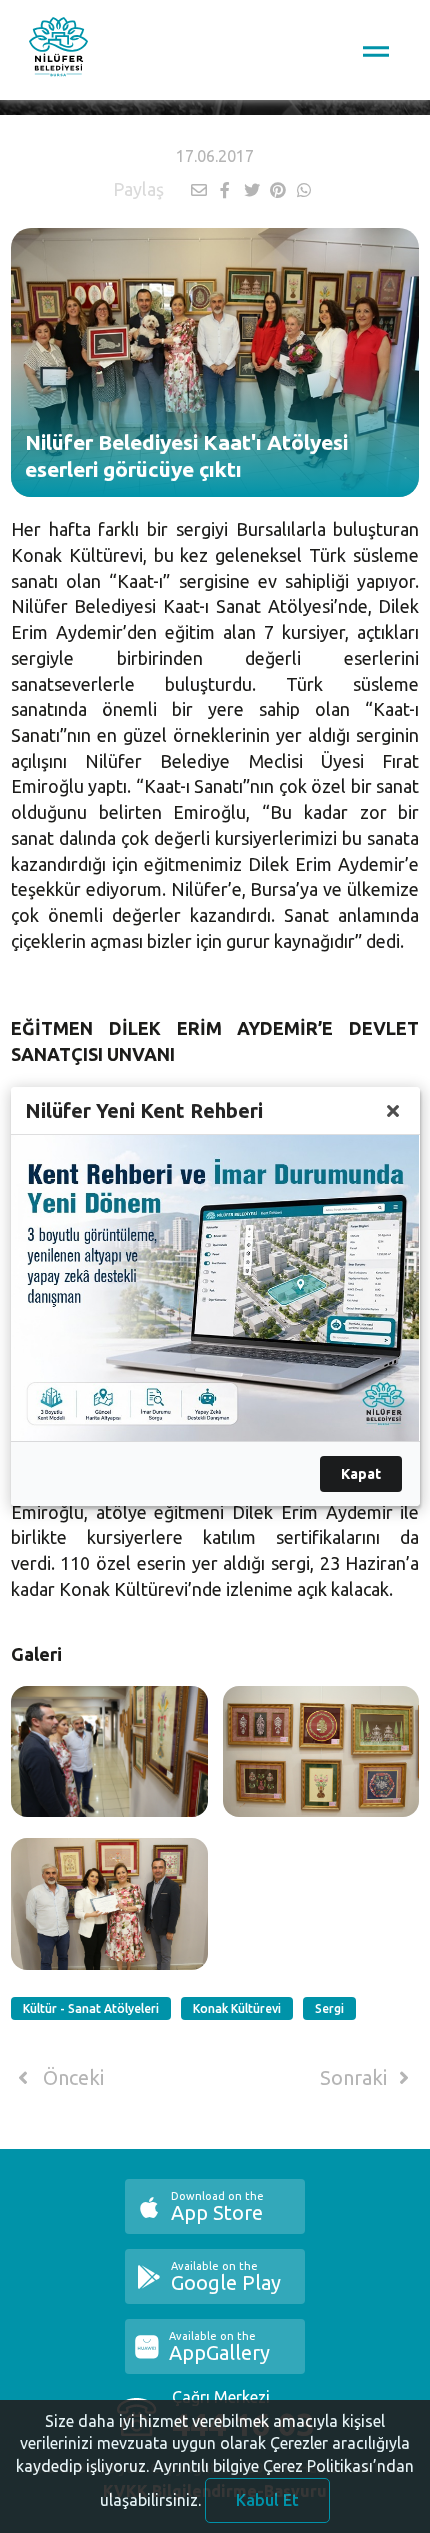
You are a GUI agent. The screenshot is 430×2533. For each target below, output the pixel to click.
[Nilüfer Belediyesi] (58, 50)
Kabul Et (267, 2500)
